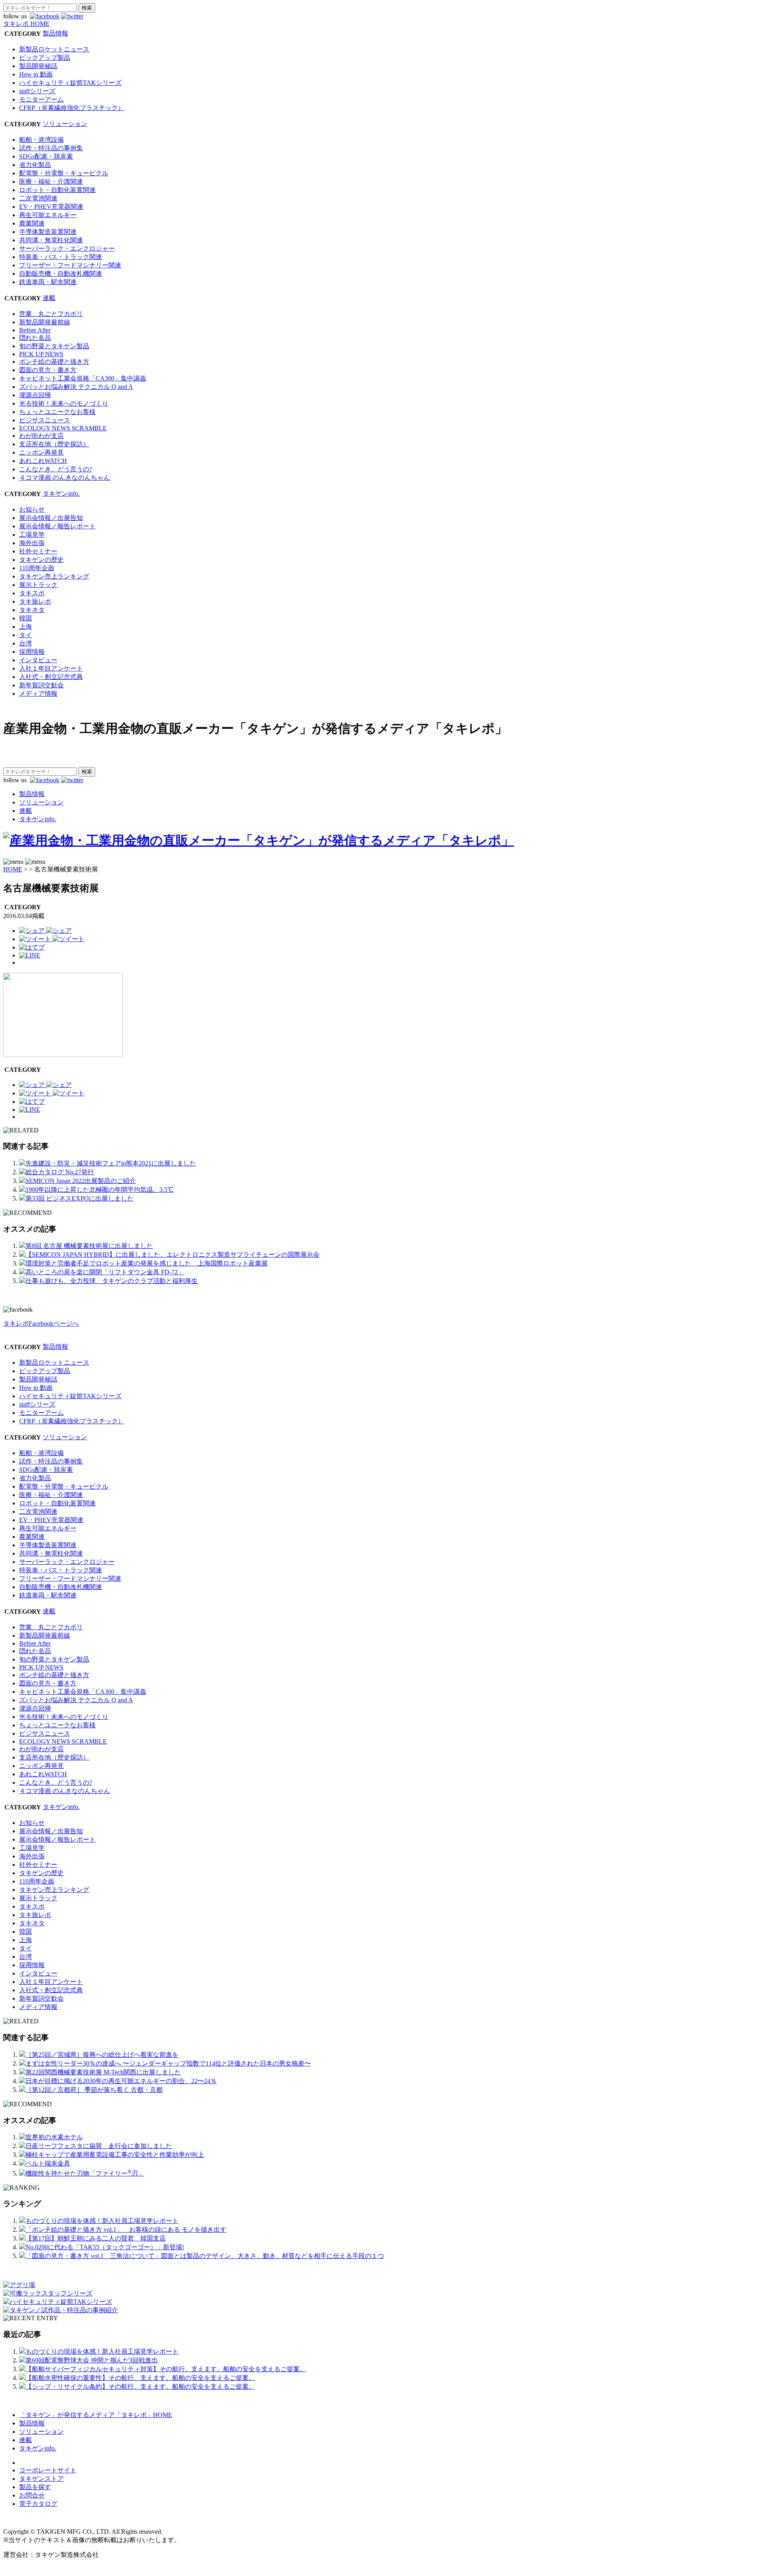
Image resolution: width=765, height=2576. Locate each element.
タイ (25, 635)
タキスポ (32, 593)
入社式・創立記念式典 (51, 677)
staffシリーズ (37, 91)
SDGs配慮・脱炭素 (46, 156)
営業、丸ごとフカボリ (51, 314)
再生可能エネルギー (48, 215)
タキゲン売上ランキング (54, 576)
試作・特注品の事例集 (51, 148)
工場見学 (32, 535)
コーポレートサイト (48, 2470)
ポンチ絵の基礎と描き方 (54, 362)
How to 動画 (36, 74)
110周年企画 (37, 568)
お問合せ (32, 2495)
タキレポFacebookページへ (41, 1323)
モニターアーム (41, 99)
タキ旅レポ (35, 601)
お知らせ (32, 509)
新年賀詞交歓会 (41, 685)
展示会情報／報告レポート (57, 526)
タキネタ (32, 610)
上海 (25, 627)
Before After (35, 330)
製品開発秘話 (38, 66)
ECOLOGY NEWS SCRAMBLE (63, 428)
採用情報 (32, 652)
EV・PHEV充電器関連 (51, 207)
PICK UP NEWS (41, 354)
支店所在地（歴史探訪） (54, 444)
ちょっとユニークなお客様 (57, 412)
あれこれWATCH (43, 461)
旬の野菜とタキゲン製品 (54, 346)
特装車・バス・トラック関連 (61, 257)
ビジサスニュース (45, 420)
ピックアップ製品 (45, 58)
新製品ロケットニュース (54, 49)
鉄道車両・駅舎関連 (48, 282)
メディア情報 (38, 694)
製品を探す (35, 2487)
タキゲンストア (41, 2479)
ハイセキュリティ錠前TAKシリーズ (70, 83)
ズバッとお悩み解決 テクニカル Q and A (76, 387)
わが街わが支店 (41, 436)
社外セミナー (38, 551)
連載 (49, 298)
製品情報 (55, 33)
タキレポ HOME (26, 24)
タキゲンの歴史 (41, 560)
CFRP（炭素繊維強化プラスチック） (72, 108)
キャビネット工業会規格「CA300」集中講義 (83, 378)
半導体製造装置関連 (48, 232)
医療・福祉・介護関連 (51, 181)
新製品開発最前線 (45, 322)
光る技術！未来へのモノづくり (64, 403)
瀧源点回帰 (35, 395)
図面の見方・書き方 (48, 370)
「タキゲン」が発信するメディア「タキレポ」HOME (96, 2415)
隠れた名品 (35, 338)
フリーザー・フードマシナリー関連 (70, 265)
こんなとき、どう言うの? (56, 469)
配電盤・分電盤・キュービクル (64, 173)
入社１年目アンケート (51, 668)
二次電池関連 (38, 198)
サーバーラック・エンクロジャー (67, 248)
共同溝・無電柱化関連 (51, 240)
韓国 (25, 618)
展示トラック (38, 585)
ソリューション (65, 124)
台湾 (25, 643)
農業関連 (32, 223)
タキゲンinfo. (61, 493)
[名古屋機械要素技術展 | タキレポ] (32, 947)
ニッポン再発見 (41, 452)
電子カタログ (38, 2504)
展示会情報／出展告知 (51, 518)
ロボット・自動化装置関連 (57, 190)
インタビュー (38, 660)
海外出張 (32, 543)
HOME (13, 869)
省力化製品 (35, 165)
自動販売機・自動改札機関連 (61, 274)
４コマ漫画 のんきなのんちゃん (65, 478)
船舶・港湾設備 (41, 140)
